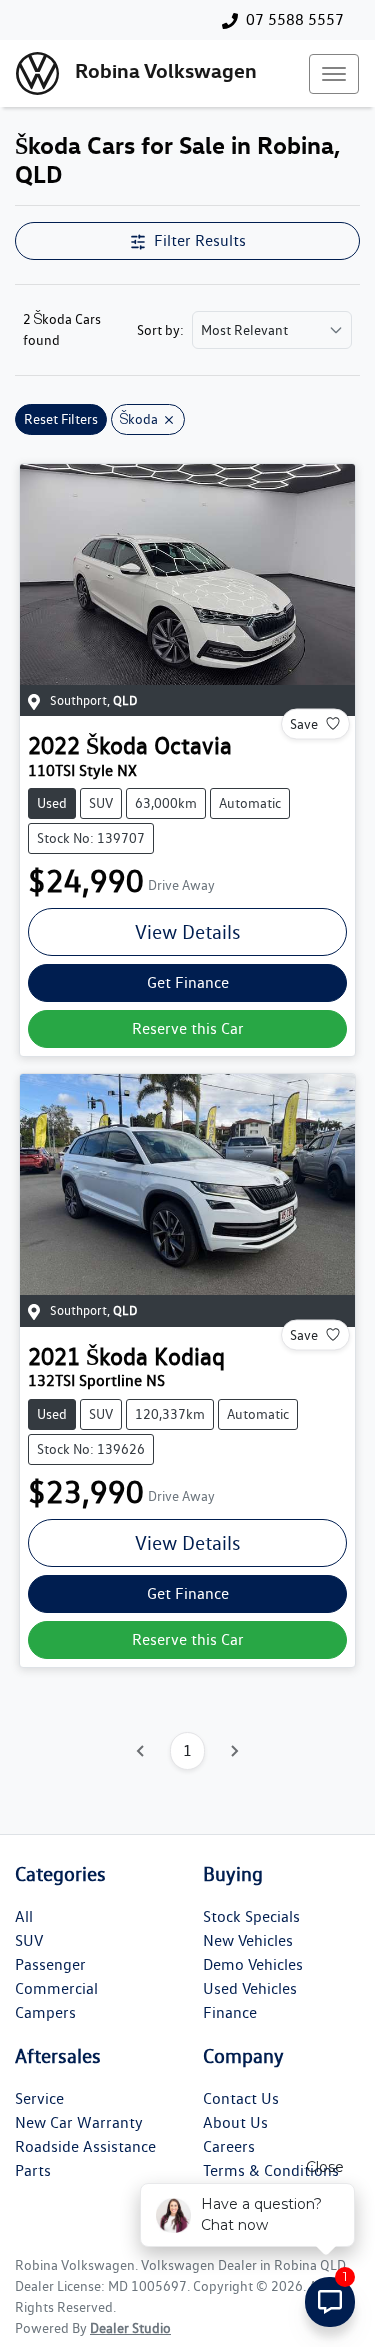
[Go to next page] (234, 1751)
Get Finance (188, 982)
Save (304, 723)
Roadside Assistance (85, 2146)
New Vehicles (248, 1940)
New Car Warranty (79, 2122)
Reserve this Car (188, 1028)
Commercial (56, 1988)
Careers (229, 2146)
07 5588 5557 (295, 19)
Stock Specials (251, 1916)
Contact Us (241, 2098)
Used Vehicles (250, 1988)
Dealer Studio (130, 2328)
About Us (235, 2122)
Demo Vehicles (253, 1964)
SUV (29, 1940)
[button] (334, 74)
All (24, 1916)
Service (39, 2098)
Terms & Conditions (271, 2170)
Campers (45, 2012)
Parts (33, 2170)
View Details (188, 932)
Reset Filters (61, 419)
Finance (230, 2012)
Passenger (50, 1964)
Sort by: (160, 330)
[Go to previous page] (141, 1751)
